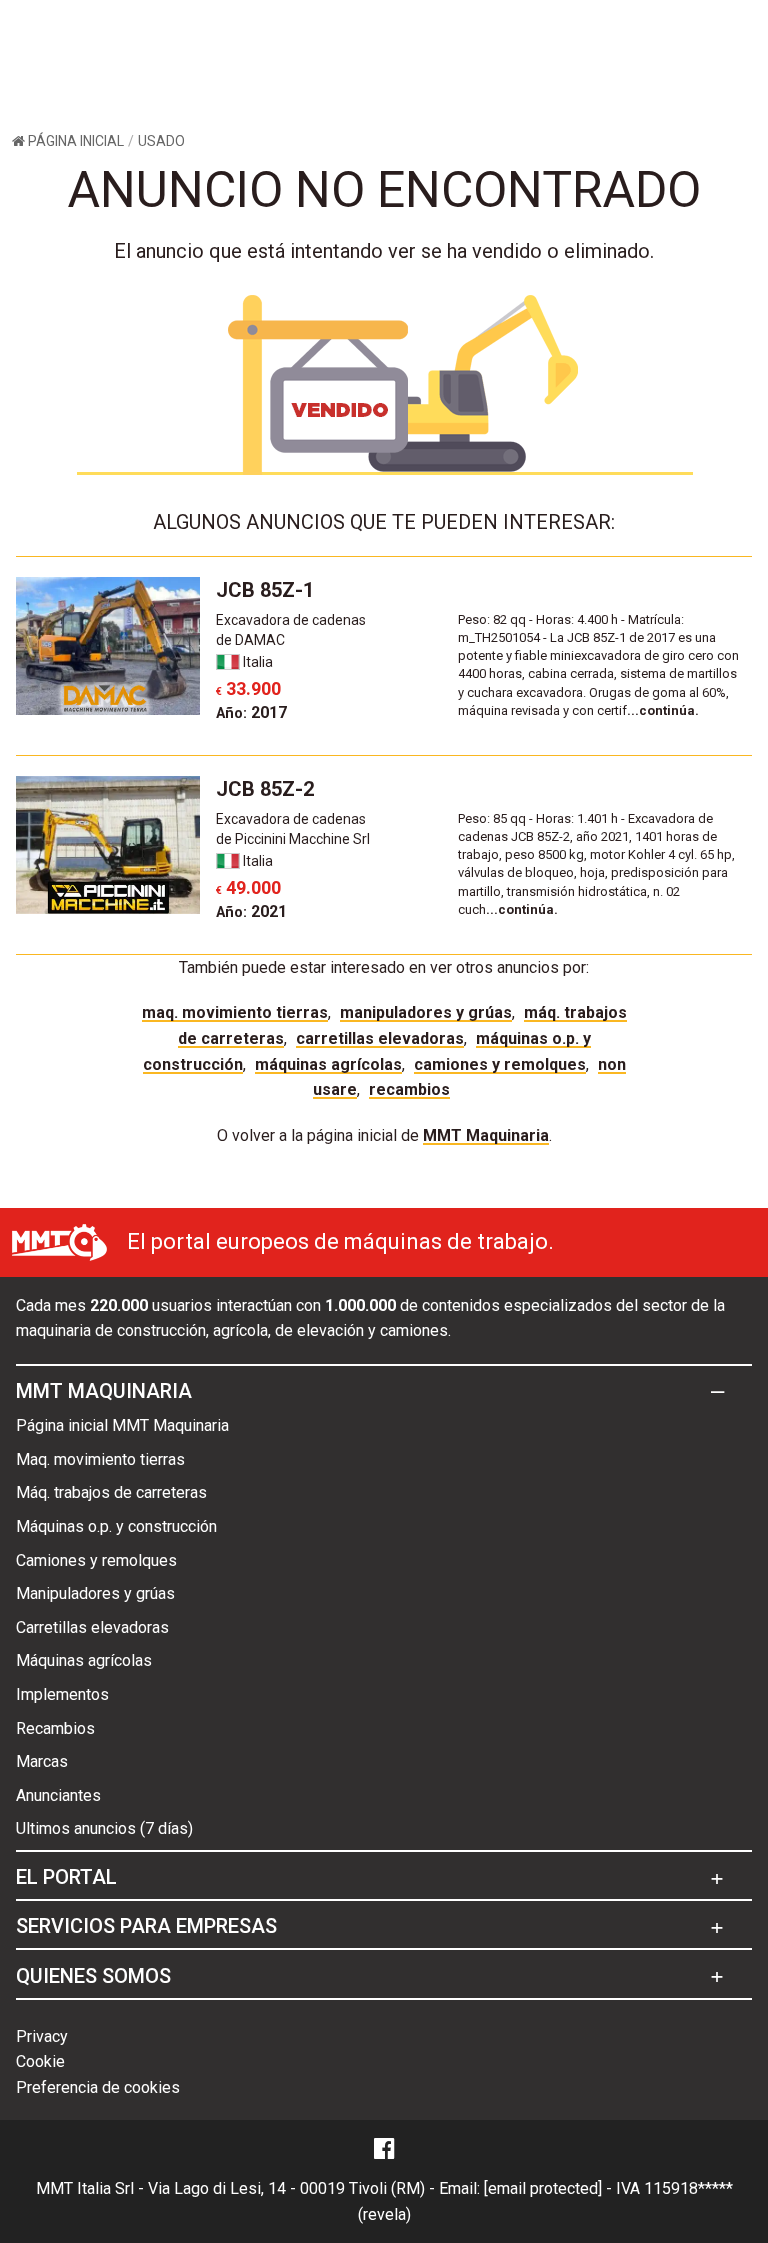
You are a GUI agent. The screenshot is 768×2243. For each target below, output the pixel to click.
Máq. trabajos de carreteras (111, 1492)
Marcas (42, 1761)
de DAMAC (250, 640)
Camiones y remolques (500, 1064)
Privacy (42, 2036)
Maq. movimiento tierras (235, 1012)
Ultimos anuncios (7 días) (104, 1828)
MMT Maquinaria (486, 1135)
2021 (251, 911)
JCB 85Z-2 (265, 789)
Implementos (62, 1694)
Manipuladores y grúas (426, 1012)
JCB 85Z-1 (265, 590)
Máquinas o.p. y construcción (116, 1526)
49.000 (248, 887)
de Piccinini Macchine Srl (293, 839)
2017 (251, 712)
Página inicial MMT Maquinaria (122, 1425)
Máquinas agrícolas (328, 1064)
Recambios (409, 1089)
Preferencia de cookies (98, 2087)
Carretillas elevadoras (380, 1038)
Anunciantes (58, 1795)
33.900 (248, 688)
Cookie (40, 2061)
